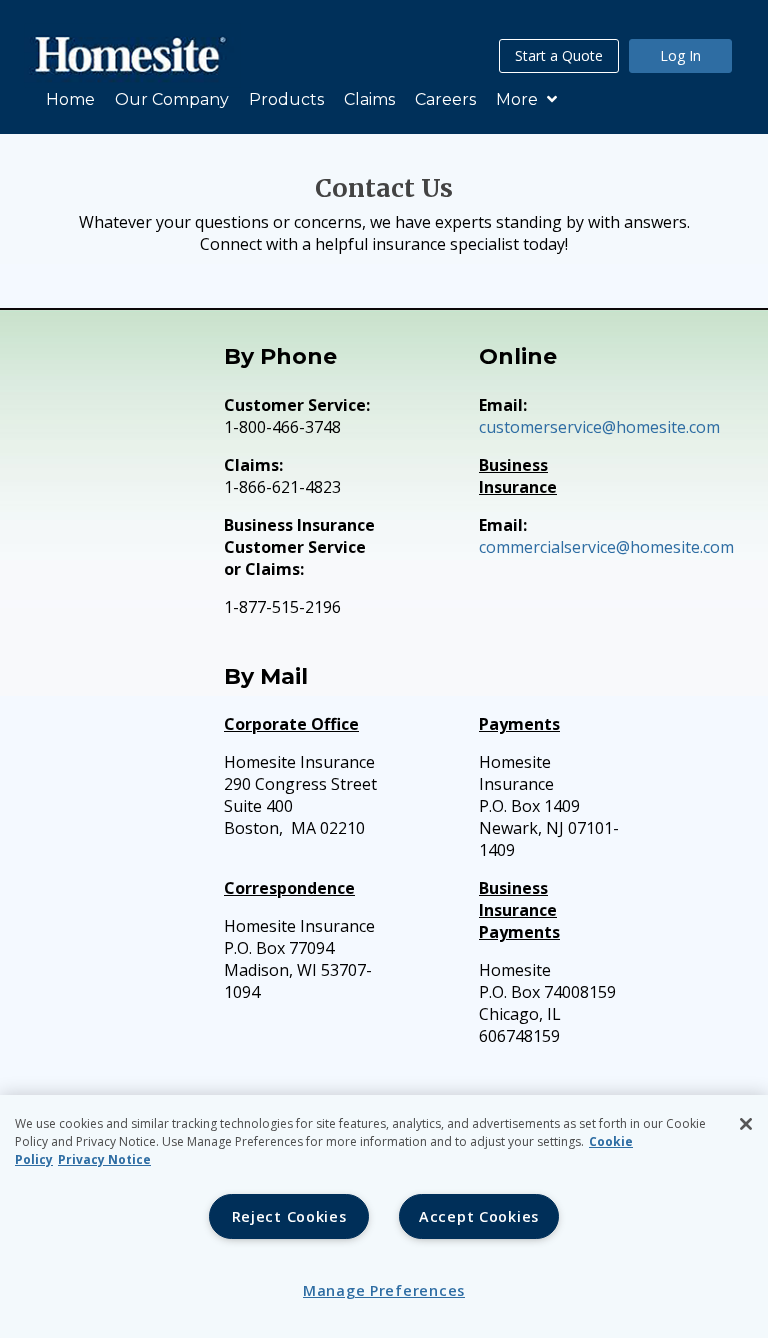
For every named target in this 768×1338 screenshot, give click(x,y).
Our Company (172, 99)
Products (286, 99)
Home (70, 99)
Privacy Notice (104, 1159)
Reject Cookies (289, 1216)
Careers (445, 99)
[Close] (746, 1124)
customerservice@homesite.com (599, 427)
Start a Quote (559, 55)
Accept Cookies (479, 1216)
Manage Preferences (384, 1290)
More (519, 99)
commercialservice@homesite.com (606, 547)
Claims (369, 99)
